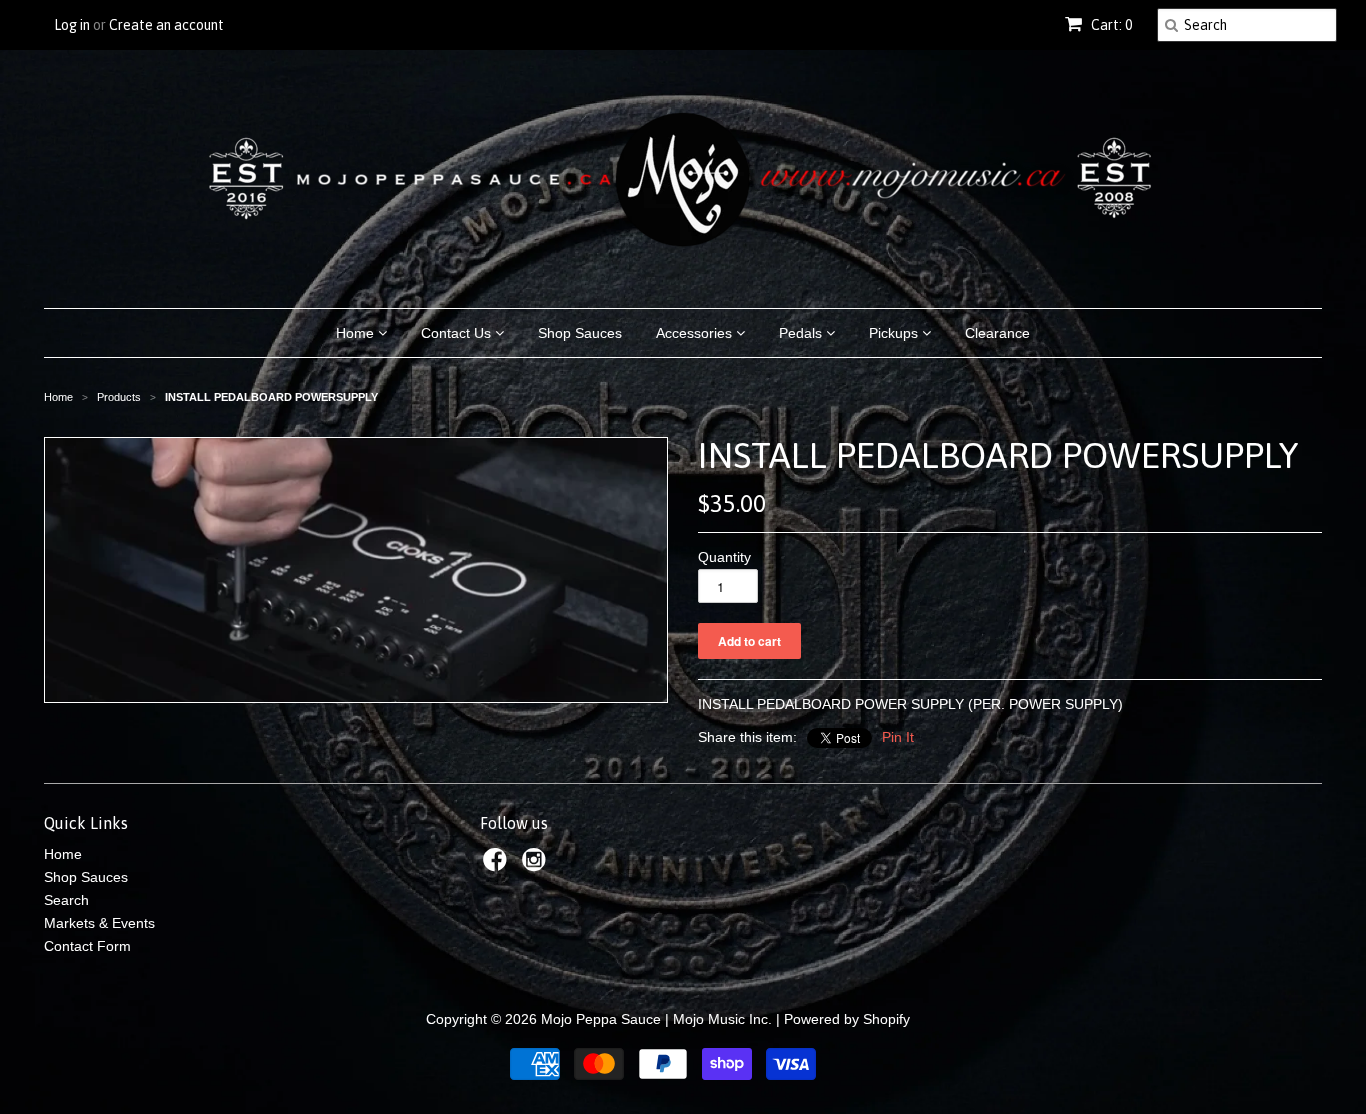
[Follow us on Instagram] (537, 865)
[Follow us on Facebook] (498, 865)
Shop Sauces (580, 333)
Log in (72, 25)
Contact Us (458, 333)
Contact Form (87, 946)
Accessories (696, 333)
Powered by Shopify (847, 1019)
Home (357, 333)
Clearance (997, 333)
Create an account (166, 25)
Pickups (895, 333)
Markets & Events (99, 923)
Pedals (802, 333)
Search (66, 900)
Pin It (898, 737)
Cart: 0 (1110, 25)
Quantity (724, 557)
